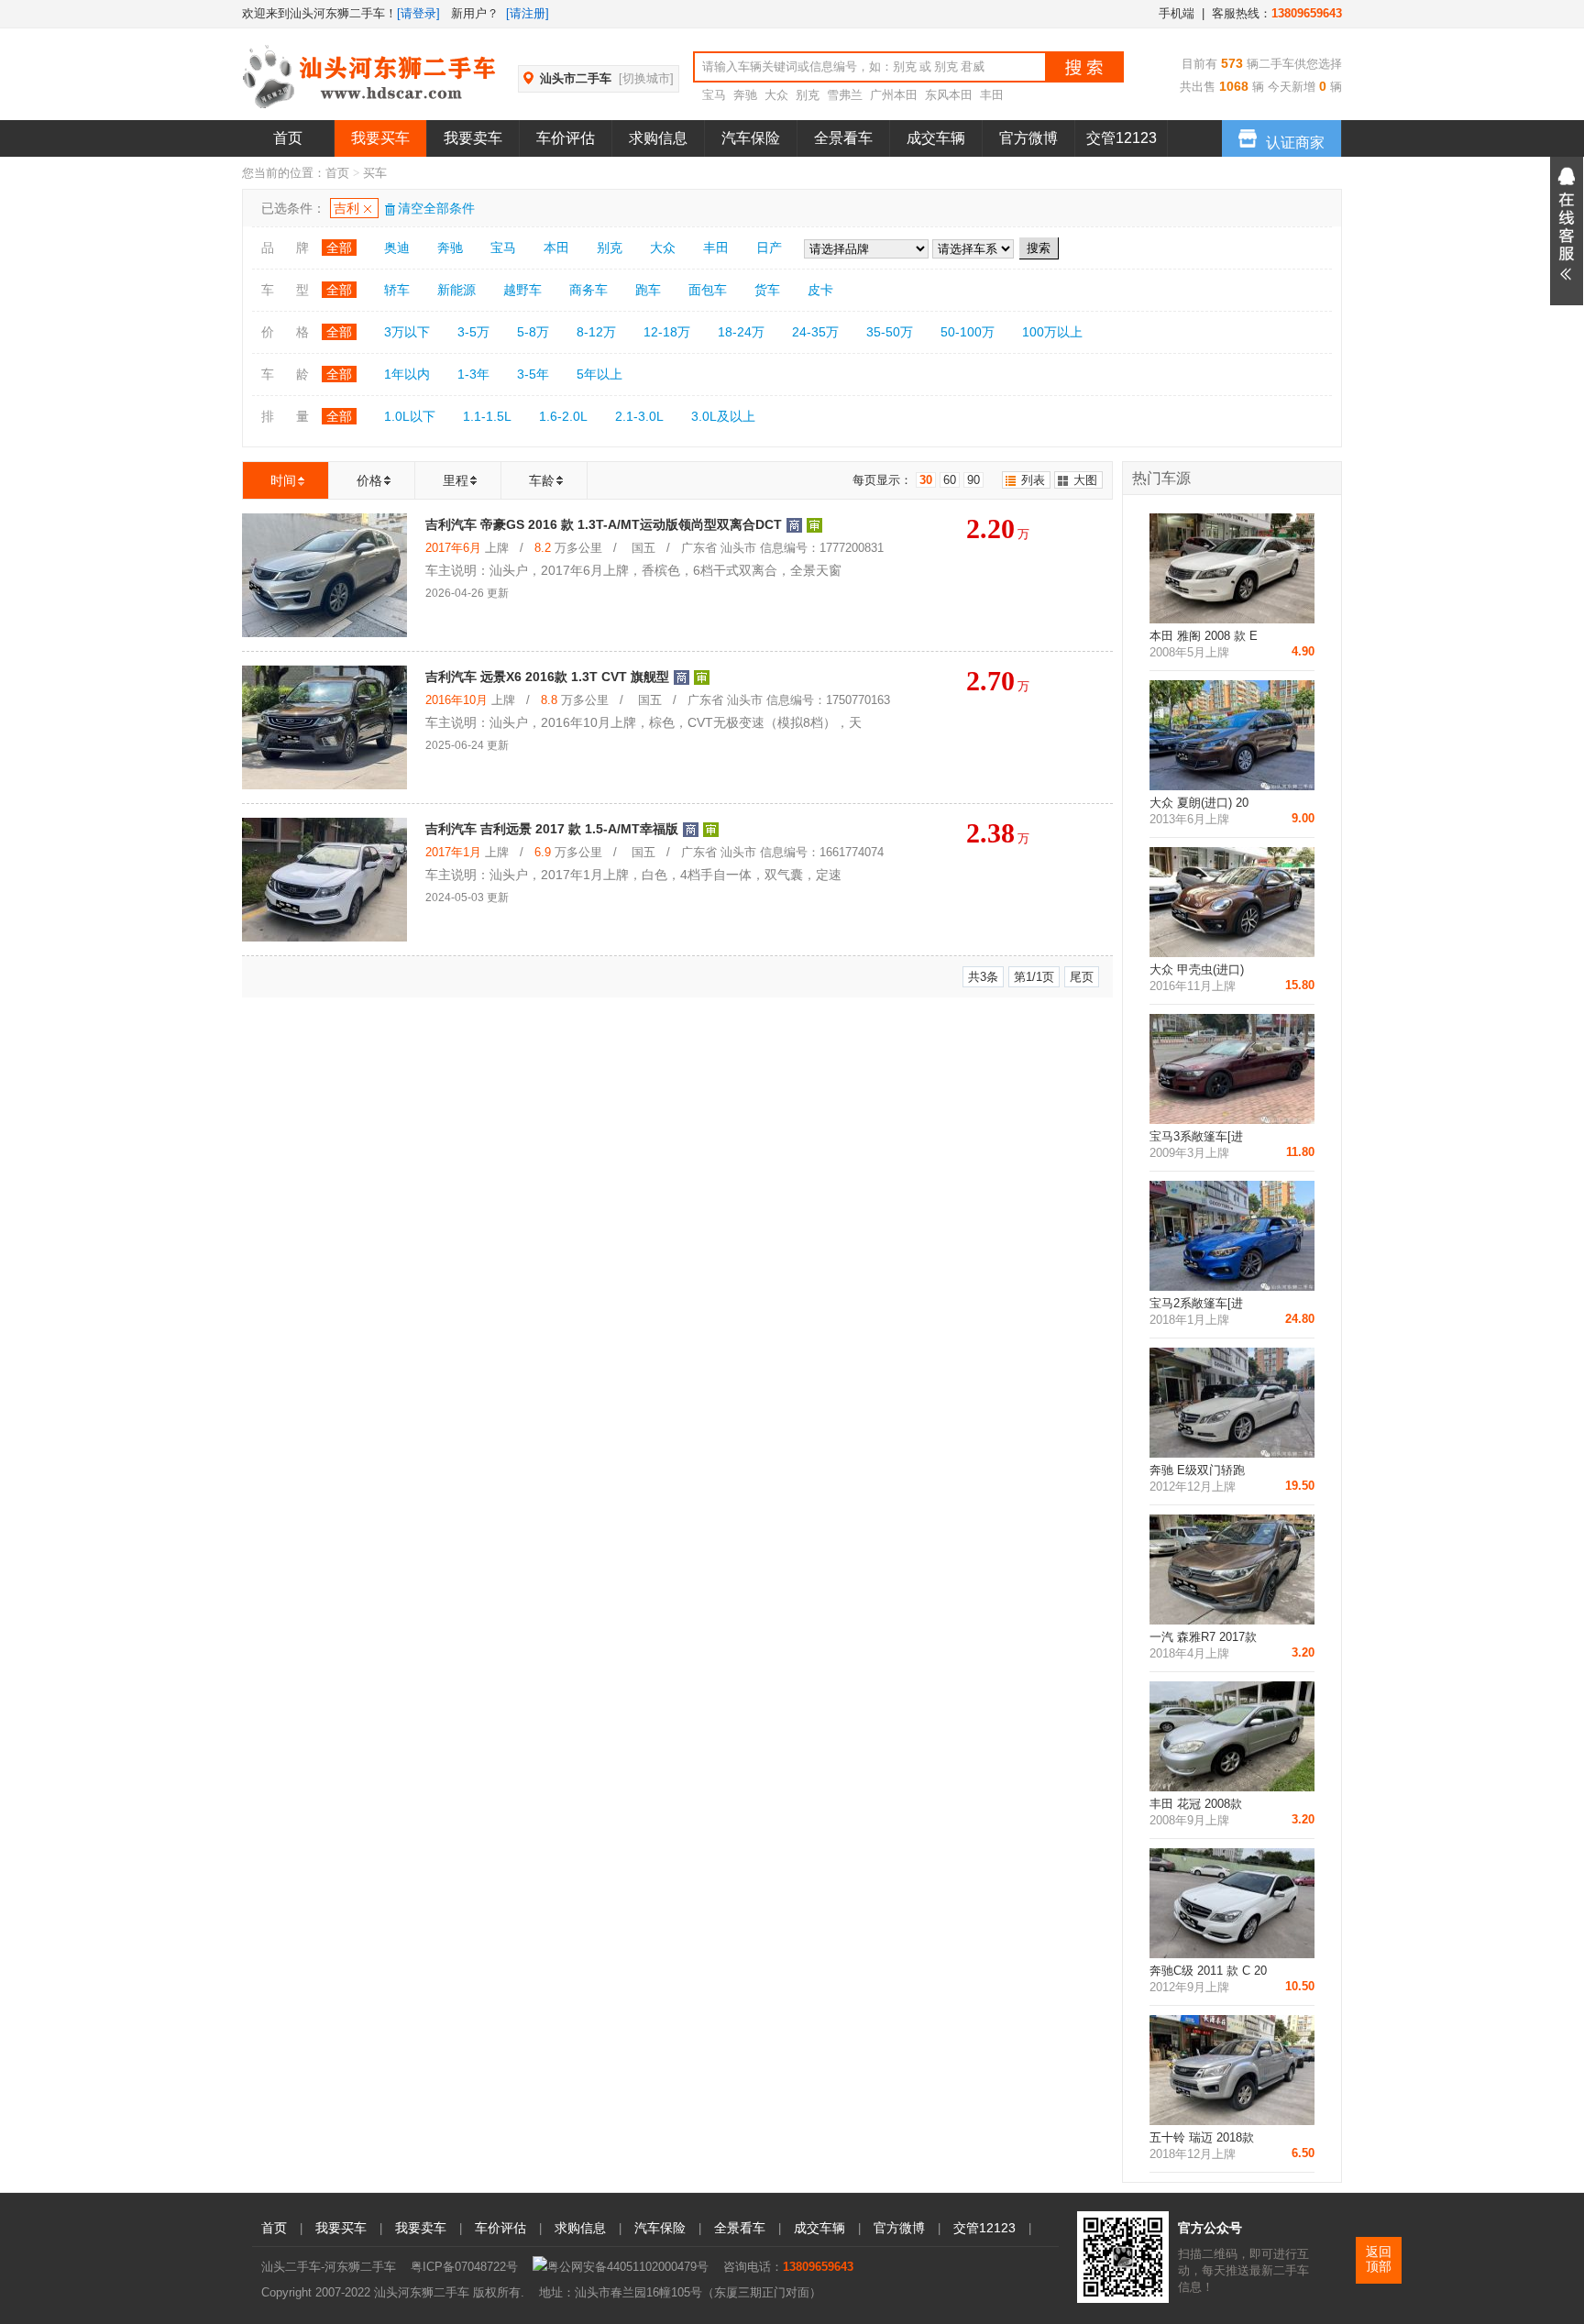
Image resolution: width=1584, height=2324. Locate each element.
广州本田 (894, 95)
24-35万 (815, 332)
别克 (808, 95)
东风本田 (949, 95)
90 (973, 480)
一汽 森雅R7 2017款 (1203, 1637)
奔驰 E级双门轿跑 (1197, 1470)
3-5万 (473, 332)
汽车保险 (751, 138)
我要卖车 (473, 138)
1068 (1232, 86)
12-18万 (667, 332)
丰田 (992, 95)
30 (926, 480)
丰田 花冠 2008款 (1196, 1804)
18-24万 (741, 332)
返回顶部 (1379, 2259)
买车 (375, 173)
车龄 (542, 480)
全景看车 (843, 138)
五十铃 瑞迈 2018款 (1202, 2137)
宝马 (714, 95)
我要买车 (380, 138)
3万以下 (407, 332)
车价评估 (566, 138)
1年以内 (407, 374)
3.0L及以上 (723, 416)
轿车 (397, 290)
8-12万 (596, 332)
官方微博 (1028, 138)
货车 (767, 290)
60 (950, 480)
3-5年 (533, 374)
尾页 (1082, 977)
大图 (1085, 480)
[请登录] (418, 13)
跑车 (648, 290)
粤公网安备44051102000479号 (628, 2267)
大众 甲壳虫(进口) (1197, 969)
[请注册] (528, 13)
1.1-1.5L (487, 416)
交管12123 (1122, 138)
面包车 (708, 290)
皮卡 (820, 290)
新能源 (456, 290)
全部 (339, 248)
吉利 (346, 208)
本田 (556, 248)
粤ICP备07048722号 (464, 2267)
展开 (1567, 231)
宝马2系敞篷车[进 (1196, 1303)
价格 (369, 480)
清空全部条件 (436, 208)
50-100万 (968, 332)
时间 (283, 480)
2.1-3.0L (639, 416)
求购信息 (658, 138)
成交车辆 (936, 138)
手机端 (1177, 13)
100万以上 (1052, 332)
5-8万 (533, 332)
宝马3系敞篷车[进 (1196, 1136)
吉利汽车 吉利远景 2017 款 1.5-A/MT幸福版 (552, 829)
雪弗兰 (845, 95)
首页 (288, 138)
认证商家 (1295, 143)
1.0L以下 (410, 416)
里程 (456, 480)
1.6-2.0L (563, 416)
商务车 (588, 290)
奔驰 (745, 95)
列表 (1033, 480)
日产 (769, 248)
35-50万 (890, 332)
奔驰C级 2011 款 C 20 (1208, 1971)
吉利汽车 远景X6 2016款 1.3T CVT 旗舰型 (547, 677)
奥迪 (397, 248)
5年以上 (599, 374)
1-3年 (473, 374)
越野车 (522, 290)
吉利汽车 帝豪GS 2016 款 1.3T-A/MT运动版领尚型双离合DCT (604, 524)
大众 (776, 95)
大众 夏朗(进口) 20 (1199, 803)
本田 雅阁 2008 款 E (1204, 636)
